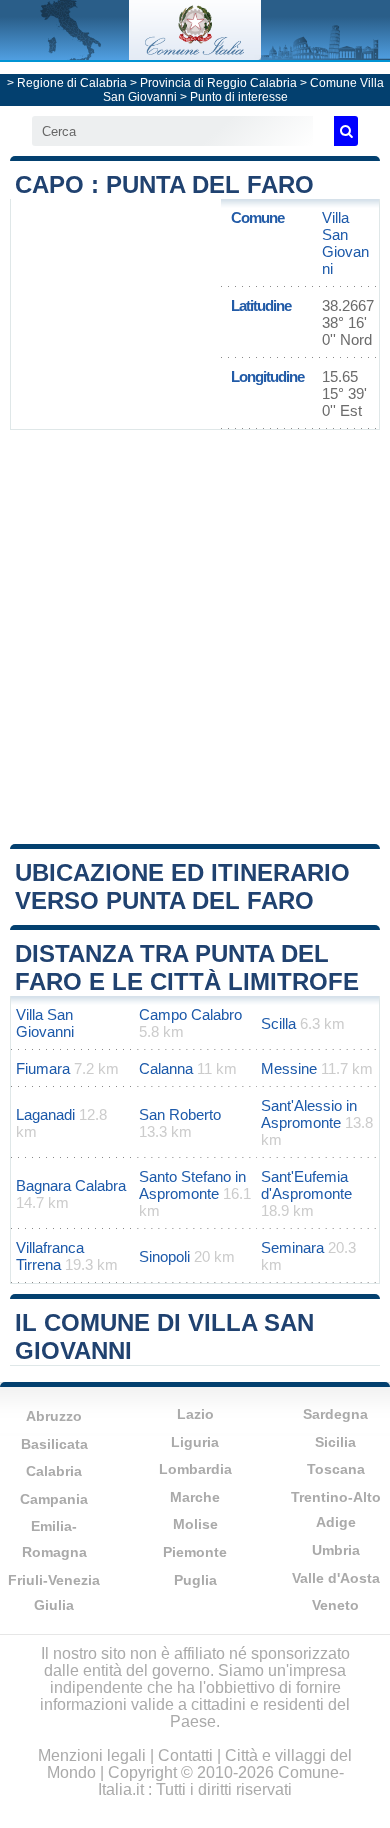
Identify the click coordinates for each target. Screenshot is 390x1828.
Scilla (278, 1023)
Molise (195, 1524)
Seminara (292, 1247)
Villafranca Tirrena (50, 1256)
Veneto (335, 1605)
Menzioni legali (92, 1755)
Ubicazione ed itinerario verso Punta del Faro (182, 886)
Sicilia (335, 1442)
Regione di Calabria (72, 83)
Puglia (195, 1580)
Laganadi (45, 1114)
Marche (195, 1497)
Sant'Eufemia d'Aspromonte (306, 1185)
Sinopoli (164, 1256)
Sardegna (335, 1414)
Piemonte (195, 1552)
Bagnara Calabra (71, 1185)
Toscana (336, 1469)
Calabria (54, 1471)
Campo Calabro (190, 1014)
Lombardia (195, 1469)
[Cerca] (346, 131)
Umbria (336, 1550)
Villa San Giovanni (345, 243)
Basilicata (54, 1444)
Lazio (195, 1414)
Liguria (195, 1442)
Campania (54, 1499)
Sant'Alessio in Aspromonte (309, 1114)
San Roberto (180, 1114)
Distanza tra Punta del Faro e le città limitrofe (187, 967)
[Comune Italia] (195, 54)
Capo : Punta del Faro (164, 184)
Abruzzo (54, 1416)
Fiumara (43, 1068)
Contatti (185, 1755)
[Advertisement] (195, 635)
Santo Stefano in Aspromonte (192, 1185)
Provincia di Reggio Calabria (218, 83)
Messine (289, 1068)
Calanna (166, 1068)
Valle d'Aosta (336, 1578)
